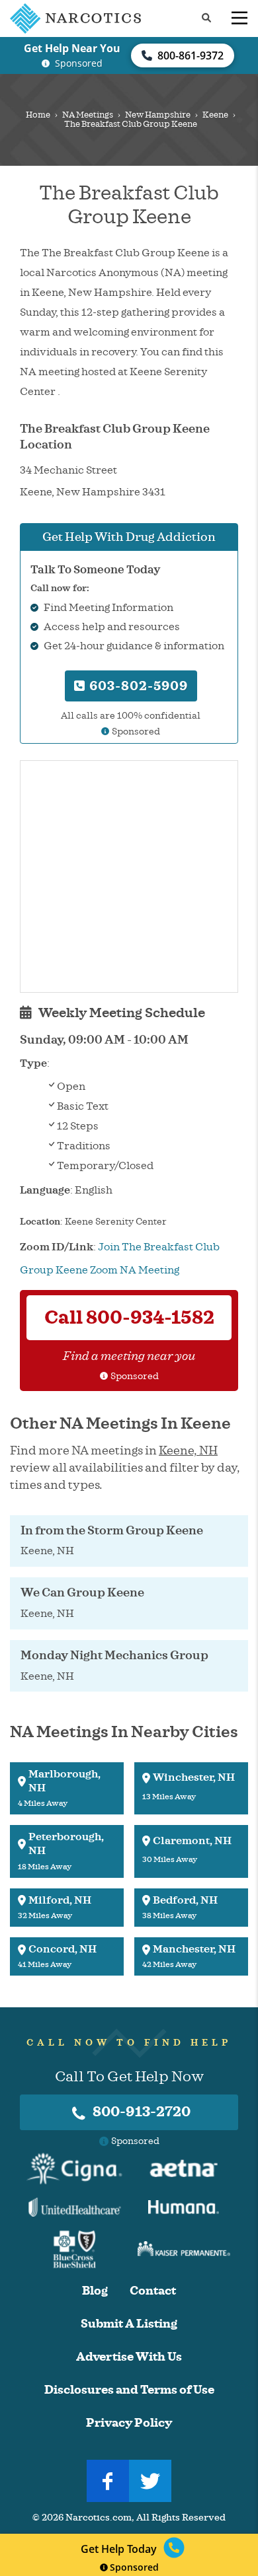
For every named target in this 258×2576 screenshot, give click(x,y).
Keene (215, 115)
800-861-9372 (191, 55)
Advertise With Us (129, 2357)
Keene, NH (188, 1450)
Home (38, 115)
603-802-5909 (137, 686)
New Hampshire (158, 115)
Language (45, 1190)
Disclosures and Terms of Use (129, 2390)
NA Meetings (88, 115)
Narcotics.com (99, 2518)
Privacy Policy (129, 2423)
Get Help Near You (72, 48)
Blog (95, 2291)
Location (40, 1222)
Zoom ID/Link (57, 1247)
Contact (153, 2291)
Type (33, 1063)
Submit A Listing (129, 2324)
